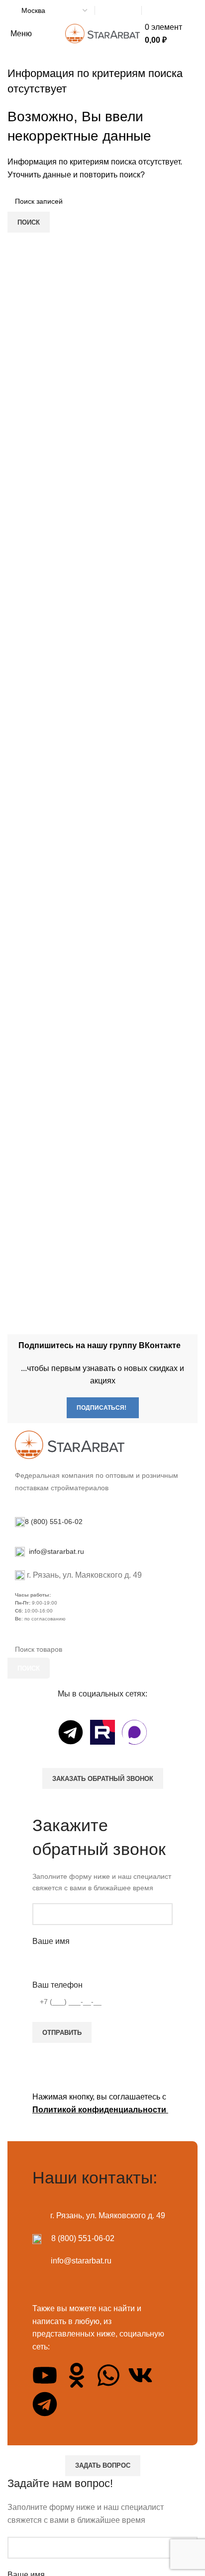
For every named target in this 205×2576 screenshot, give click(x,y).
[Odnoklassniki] (77, 2375)
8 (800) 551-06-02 (166, 11)
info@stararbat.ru (55, 1551)
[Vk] (140, 2375)
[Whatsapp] (108, 2375)
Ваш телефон (57, 1985)
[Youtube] (45, 2375)
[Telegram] (71, 1732)
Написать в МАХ (118, 11)
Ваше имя (51, 1941)
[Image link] (70, 1444)
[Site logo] (102, 33)
